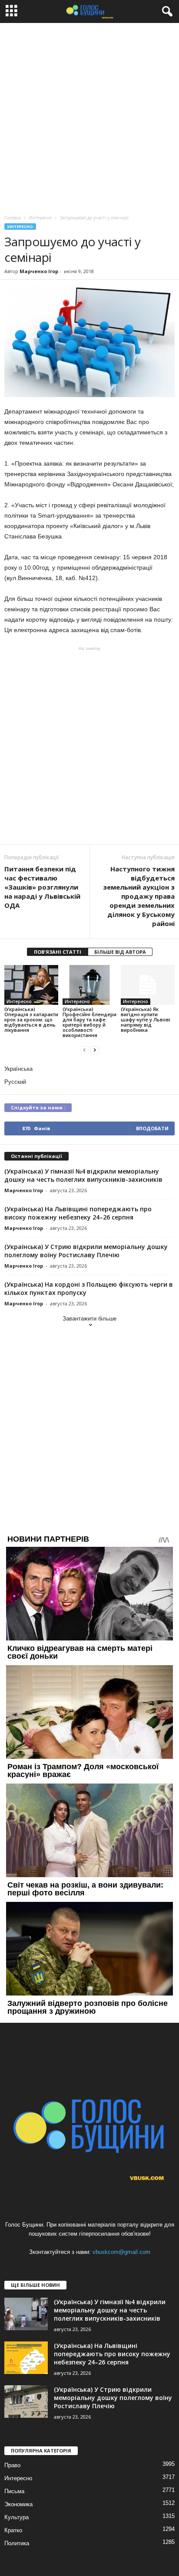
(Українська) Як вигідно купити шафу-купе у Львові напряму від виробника (146, 1019)
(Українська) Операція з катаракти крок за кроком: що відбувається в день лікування (31, 1019)
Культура (17, 2517)
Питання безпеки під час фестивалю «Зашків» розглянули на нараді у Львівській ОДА (42, 887)
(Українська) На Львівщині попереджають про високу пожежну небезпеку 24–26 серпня (78, 1213)
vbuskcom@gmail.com (121, 2252)
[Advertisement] (89, 117)
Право (12, 2465)
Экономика (18, 2504)
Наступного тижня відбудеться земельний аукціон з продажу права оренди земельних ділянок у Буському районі (139, 896)
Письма (14, 2491)
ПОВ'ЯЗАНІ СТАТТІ (58, 952)
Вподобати (152, 1128)
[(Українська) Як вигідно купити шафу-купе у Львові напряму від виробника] (148, 985)
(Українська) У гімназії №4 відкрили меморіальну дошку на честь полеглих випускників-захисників (83, 1175)
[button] (166, 12)
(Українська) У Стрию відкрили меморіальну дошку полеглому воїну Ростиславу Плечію (86, 1251)
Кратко (13, 2530)
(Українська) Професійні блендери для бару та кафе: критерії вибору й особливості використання (89, 1022)
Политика (17, 2543)
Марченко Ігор (39, 271)
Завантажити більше (89, 1319)
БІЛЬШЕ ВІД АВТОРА (120, 952)
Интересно (20, 227)
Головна (13, 218)
